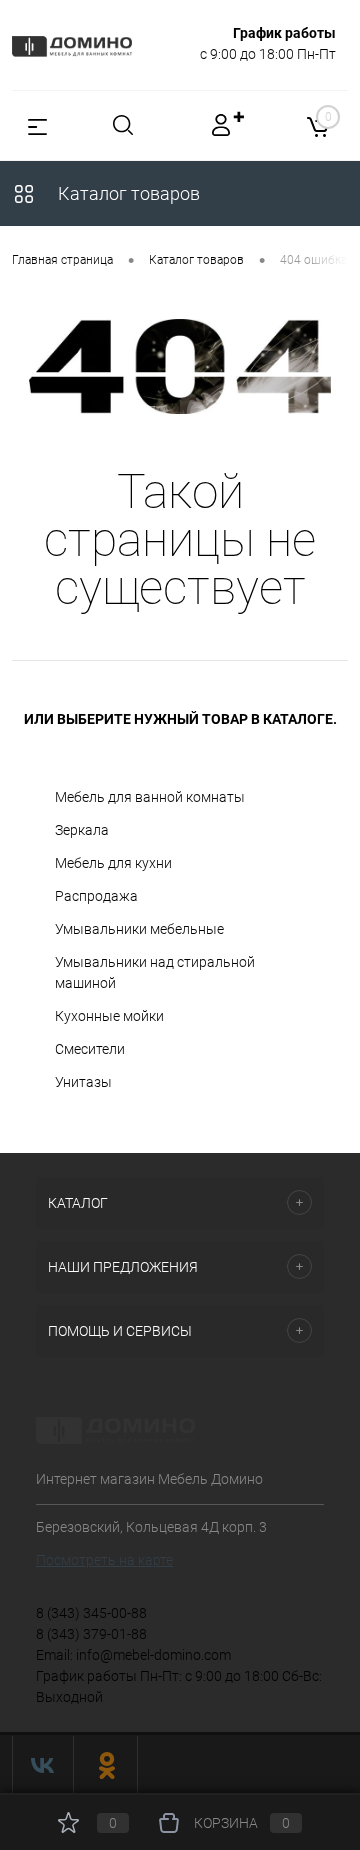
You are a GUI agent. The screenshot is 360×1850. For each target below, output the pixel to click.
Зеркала (82, 830)
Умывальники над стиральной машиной (155, 972)
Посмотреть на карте (104, 1560)
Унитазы (83, 1082)
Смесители (90, 1049)
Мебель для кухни (113, 863)
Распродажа (96, 896)
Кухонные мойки (109, 1016)
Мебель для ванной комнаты (150, 797)
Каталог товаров (127, 193)
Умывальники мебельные (139, 929)
